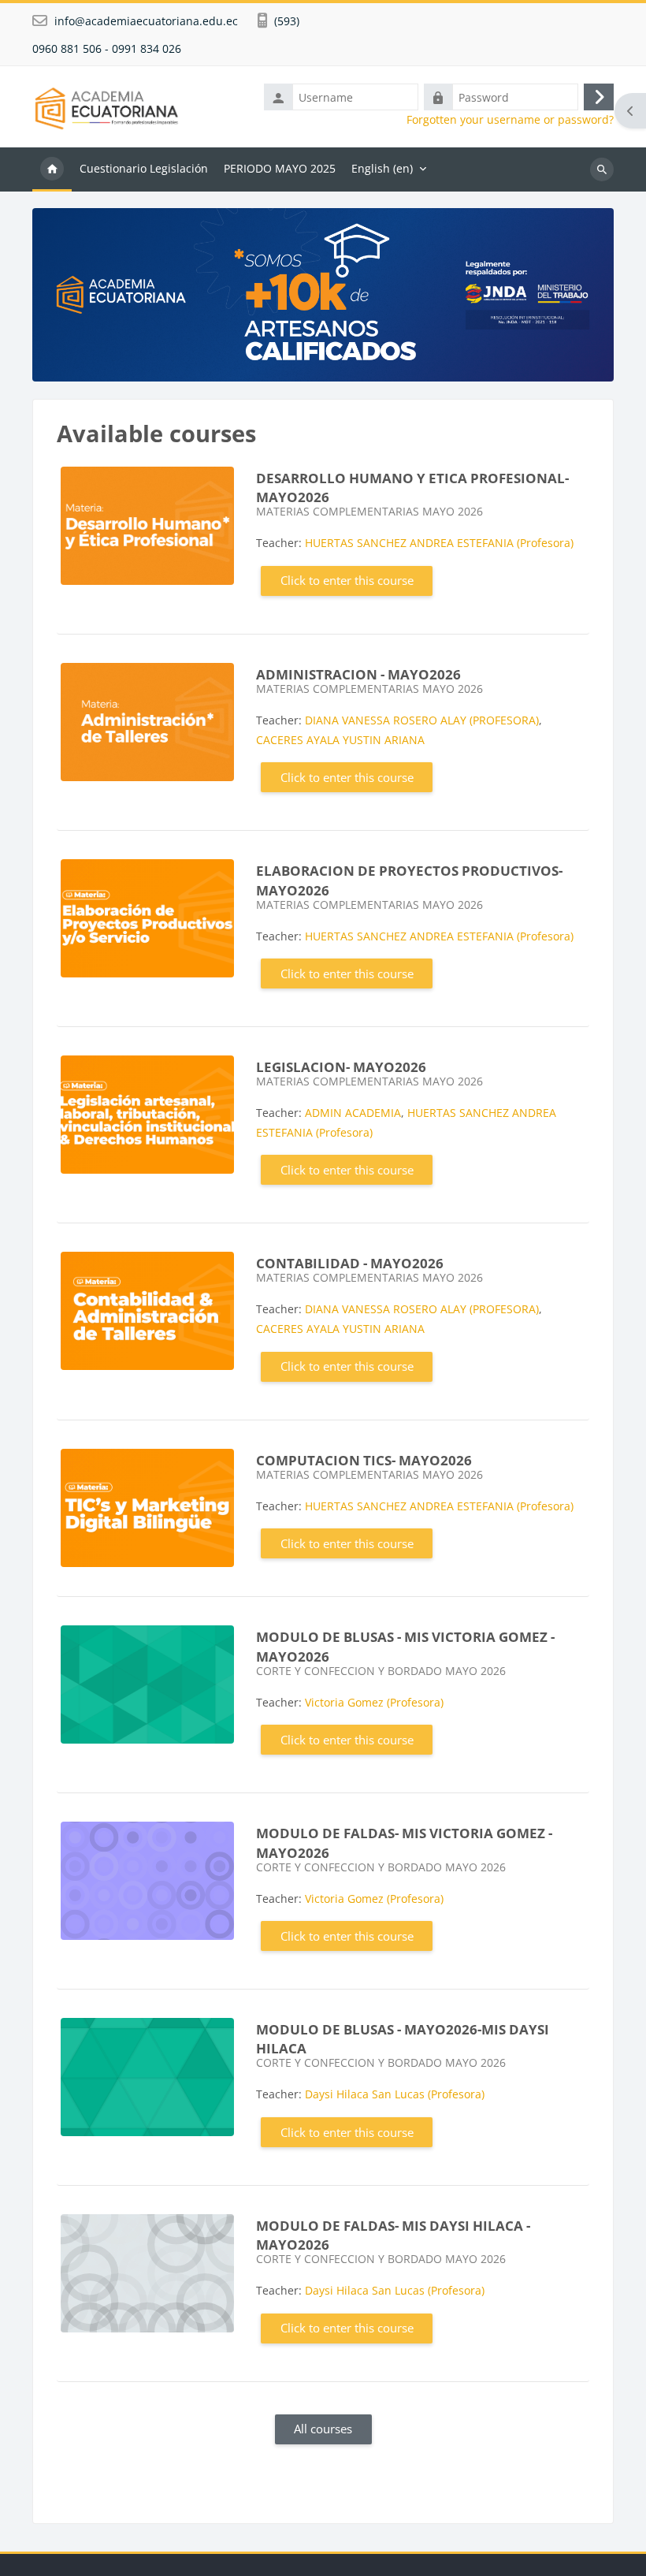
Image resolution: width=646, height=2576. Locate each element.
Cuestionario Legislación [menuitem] (144, 168)
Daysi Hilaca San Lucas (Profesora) (395, 2094)
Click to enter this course (347, 580)
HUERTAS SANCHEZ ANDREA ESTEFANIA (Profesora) (439, 543)
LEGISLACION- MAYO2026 (341, 1067)
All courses (323, 2429)
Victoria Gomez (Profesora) (374, 1702)
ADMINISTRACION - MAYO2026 (358, 674)
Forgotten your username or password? (510, 120)
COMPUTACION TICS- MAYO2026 (364, 1460)
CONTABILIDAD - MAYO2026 (350, 1263)
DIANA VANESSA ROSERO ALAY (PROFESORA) (422, 720)
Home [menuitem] (52, 169)
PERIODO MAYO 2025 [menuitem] (280, 168)
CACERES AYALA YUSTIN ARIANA (340, 740)
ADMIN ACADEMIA (353, 1113)
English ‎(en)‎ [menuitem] (382, 168)
